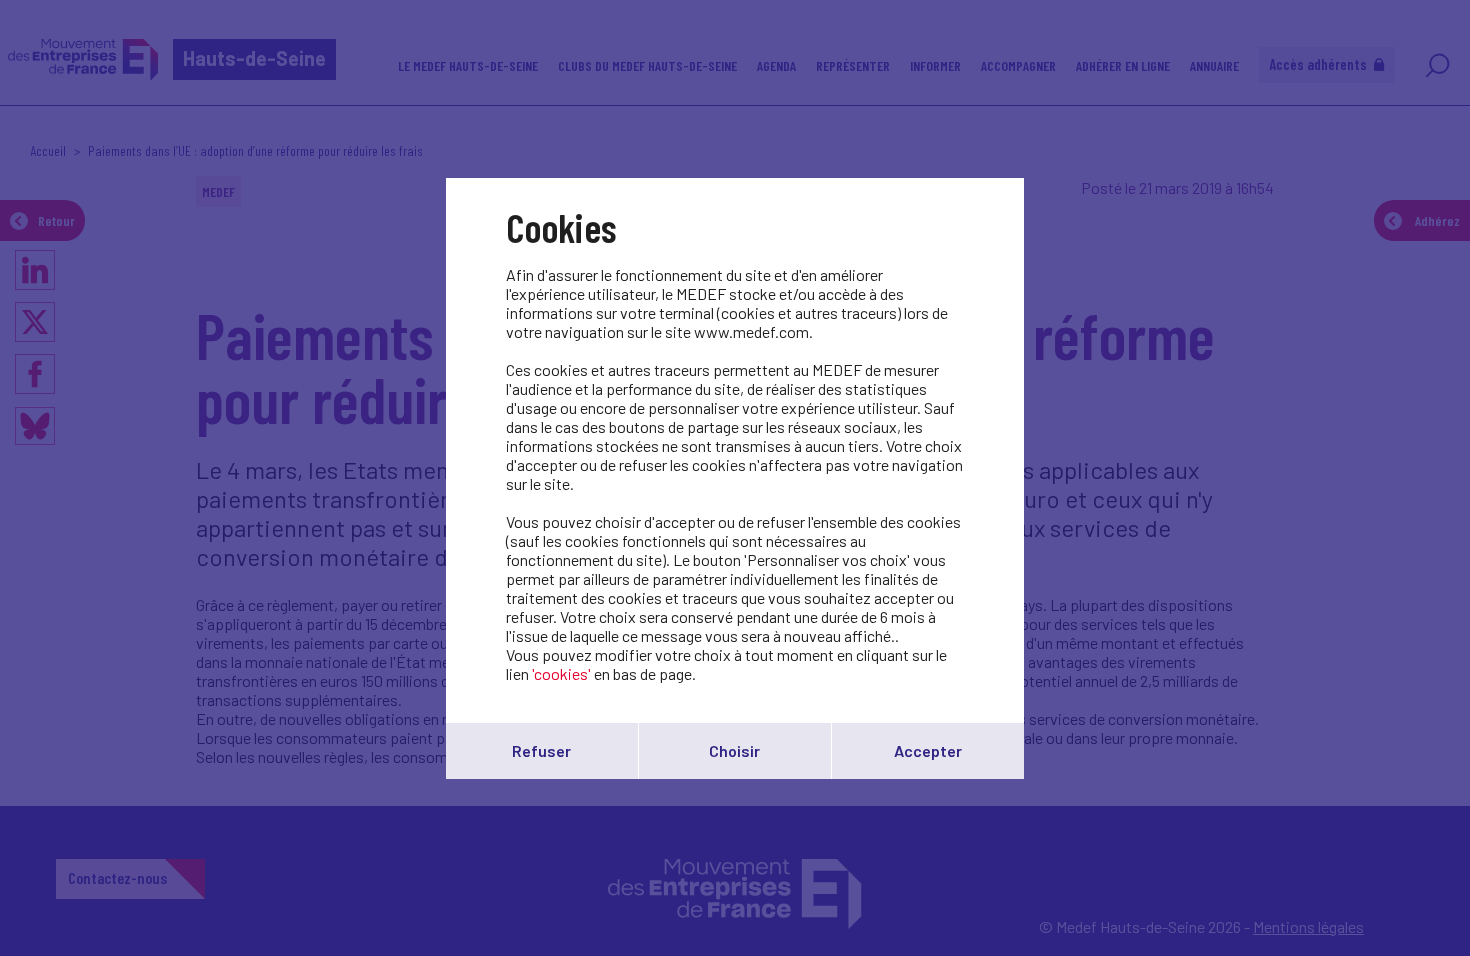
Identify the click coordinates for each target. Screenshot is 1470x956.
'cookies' (561, 673)
